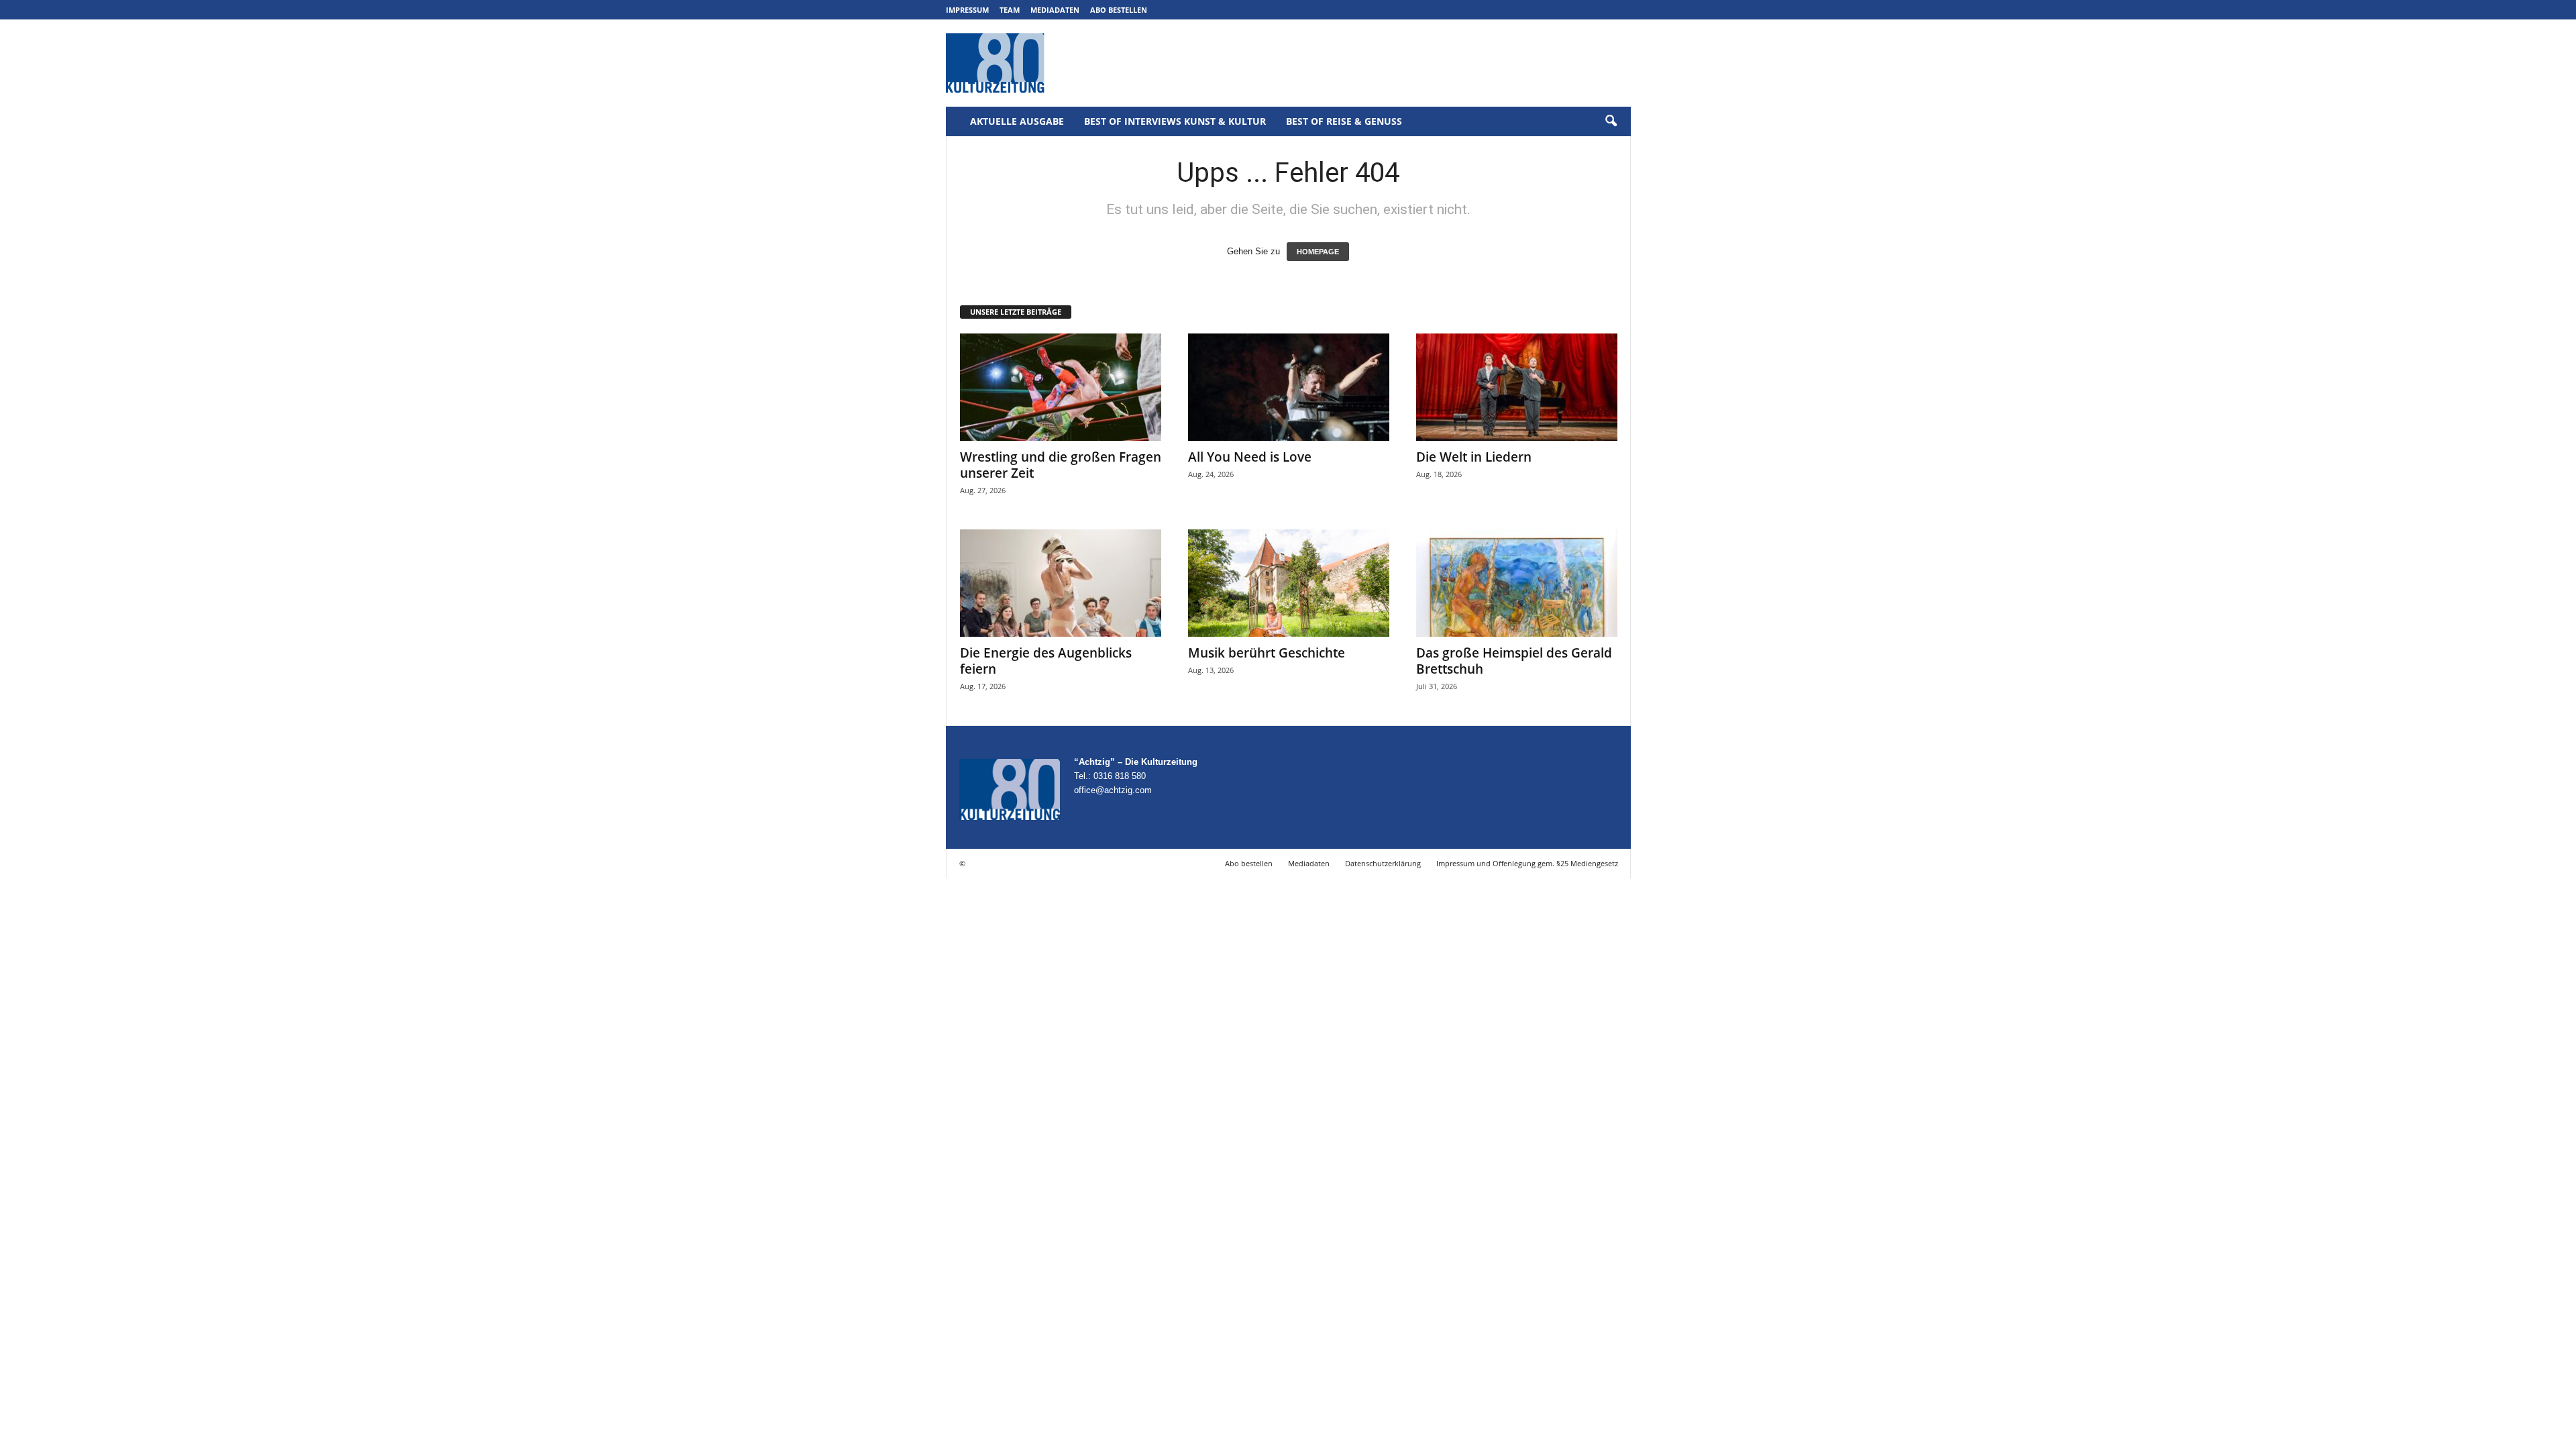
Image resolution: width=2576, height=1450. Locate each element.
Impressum (967, 10)
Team (1010, 10)
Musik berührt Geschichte (1267, 653)
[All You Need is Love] (1289, 387)
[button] (1611, 121)
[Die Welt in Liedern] (1517, 387)
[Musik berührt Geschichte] (1289, 583)
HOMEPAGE (1318, 252)
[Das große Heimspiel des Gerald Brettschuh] (1517, 583)
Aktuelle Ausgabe (1017, 121)
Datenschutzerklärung (1383, 863)
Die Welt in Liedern (1474, 457)
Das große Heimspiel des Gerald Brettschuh (1514, 661)
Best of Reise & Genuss (1344, 121)
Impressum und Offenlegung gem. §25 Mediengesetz (1527, 863)
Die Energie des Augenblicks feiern (1046, 661)
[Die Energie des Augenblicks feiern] (1061, 583)
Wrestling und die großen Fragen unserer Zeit (1061, 465)
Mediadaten (1055, 10)
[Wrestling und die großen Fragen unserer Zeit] (1061, 387)
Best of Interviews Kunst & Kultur (1175, 121)
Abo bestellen (1119, 10)
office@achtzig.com (1113, 790)
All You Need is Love (1250, 457)
